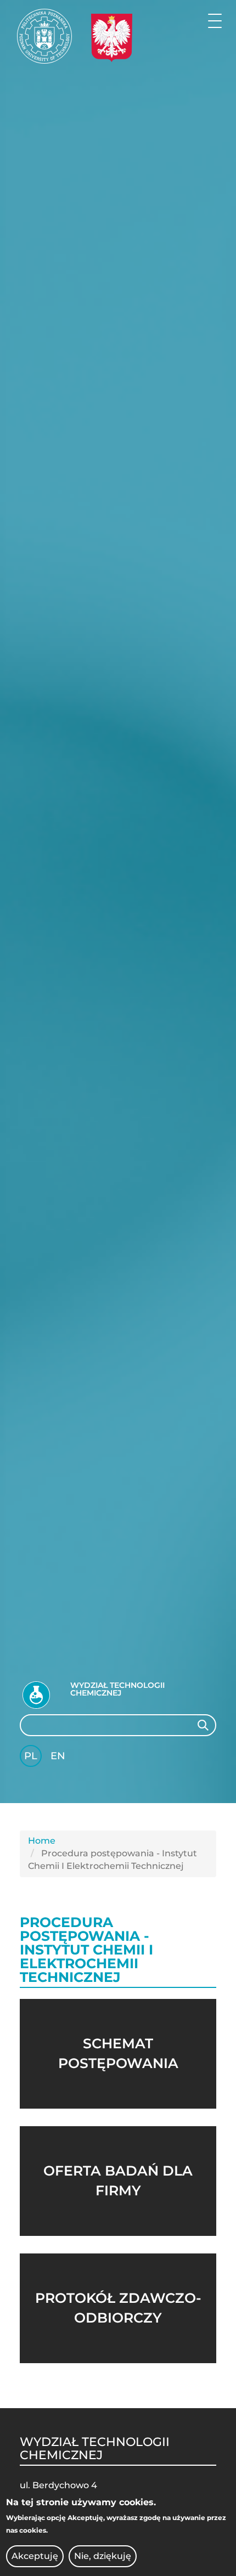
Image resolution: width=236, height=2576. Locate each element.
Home (42, 1841)
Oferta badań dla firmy (118, 2180)
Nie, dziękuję (103, 2556)
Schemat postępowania (118, 2053)
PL (31, 1756)
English (59, 1758)
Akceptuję (35, 2556)
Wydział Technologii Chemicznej (117, 1689)
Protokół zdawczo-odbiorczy (118, 2308)
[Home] (44, 36)
